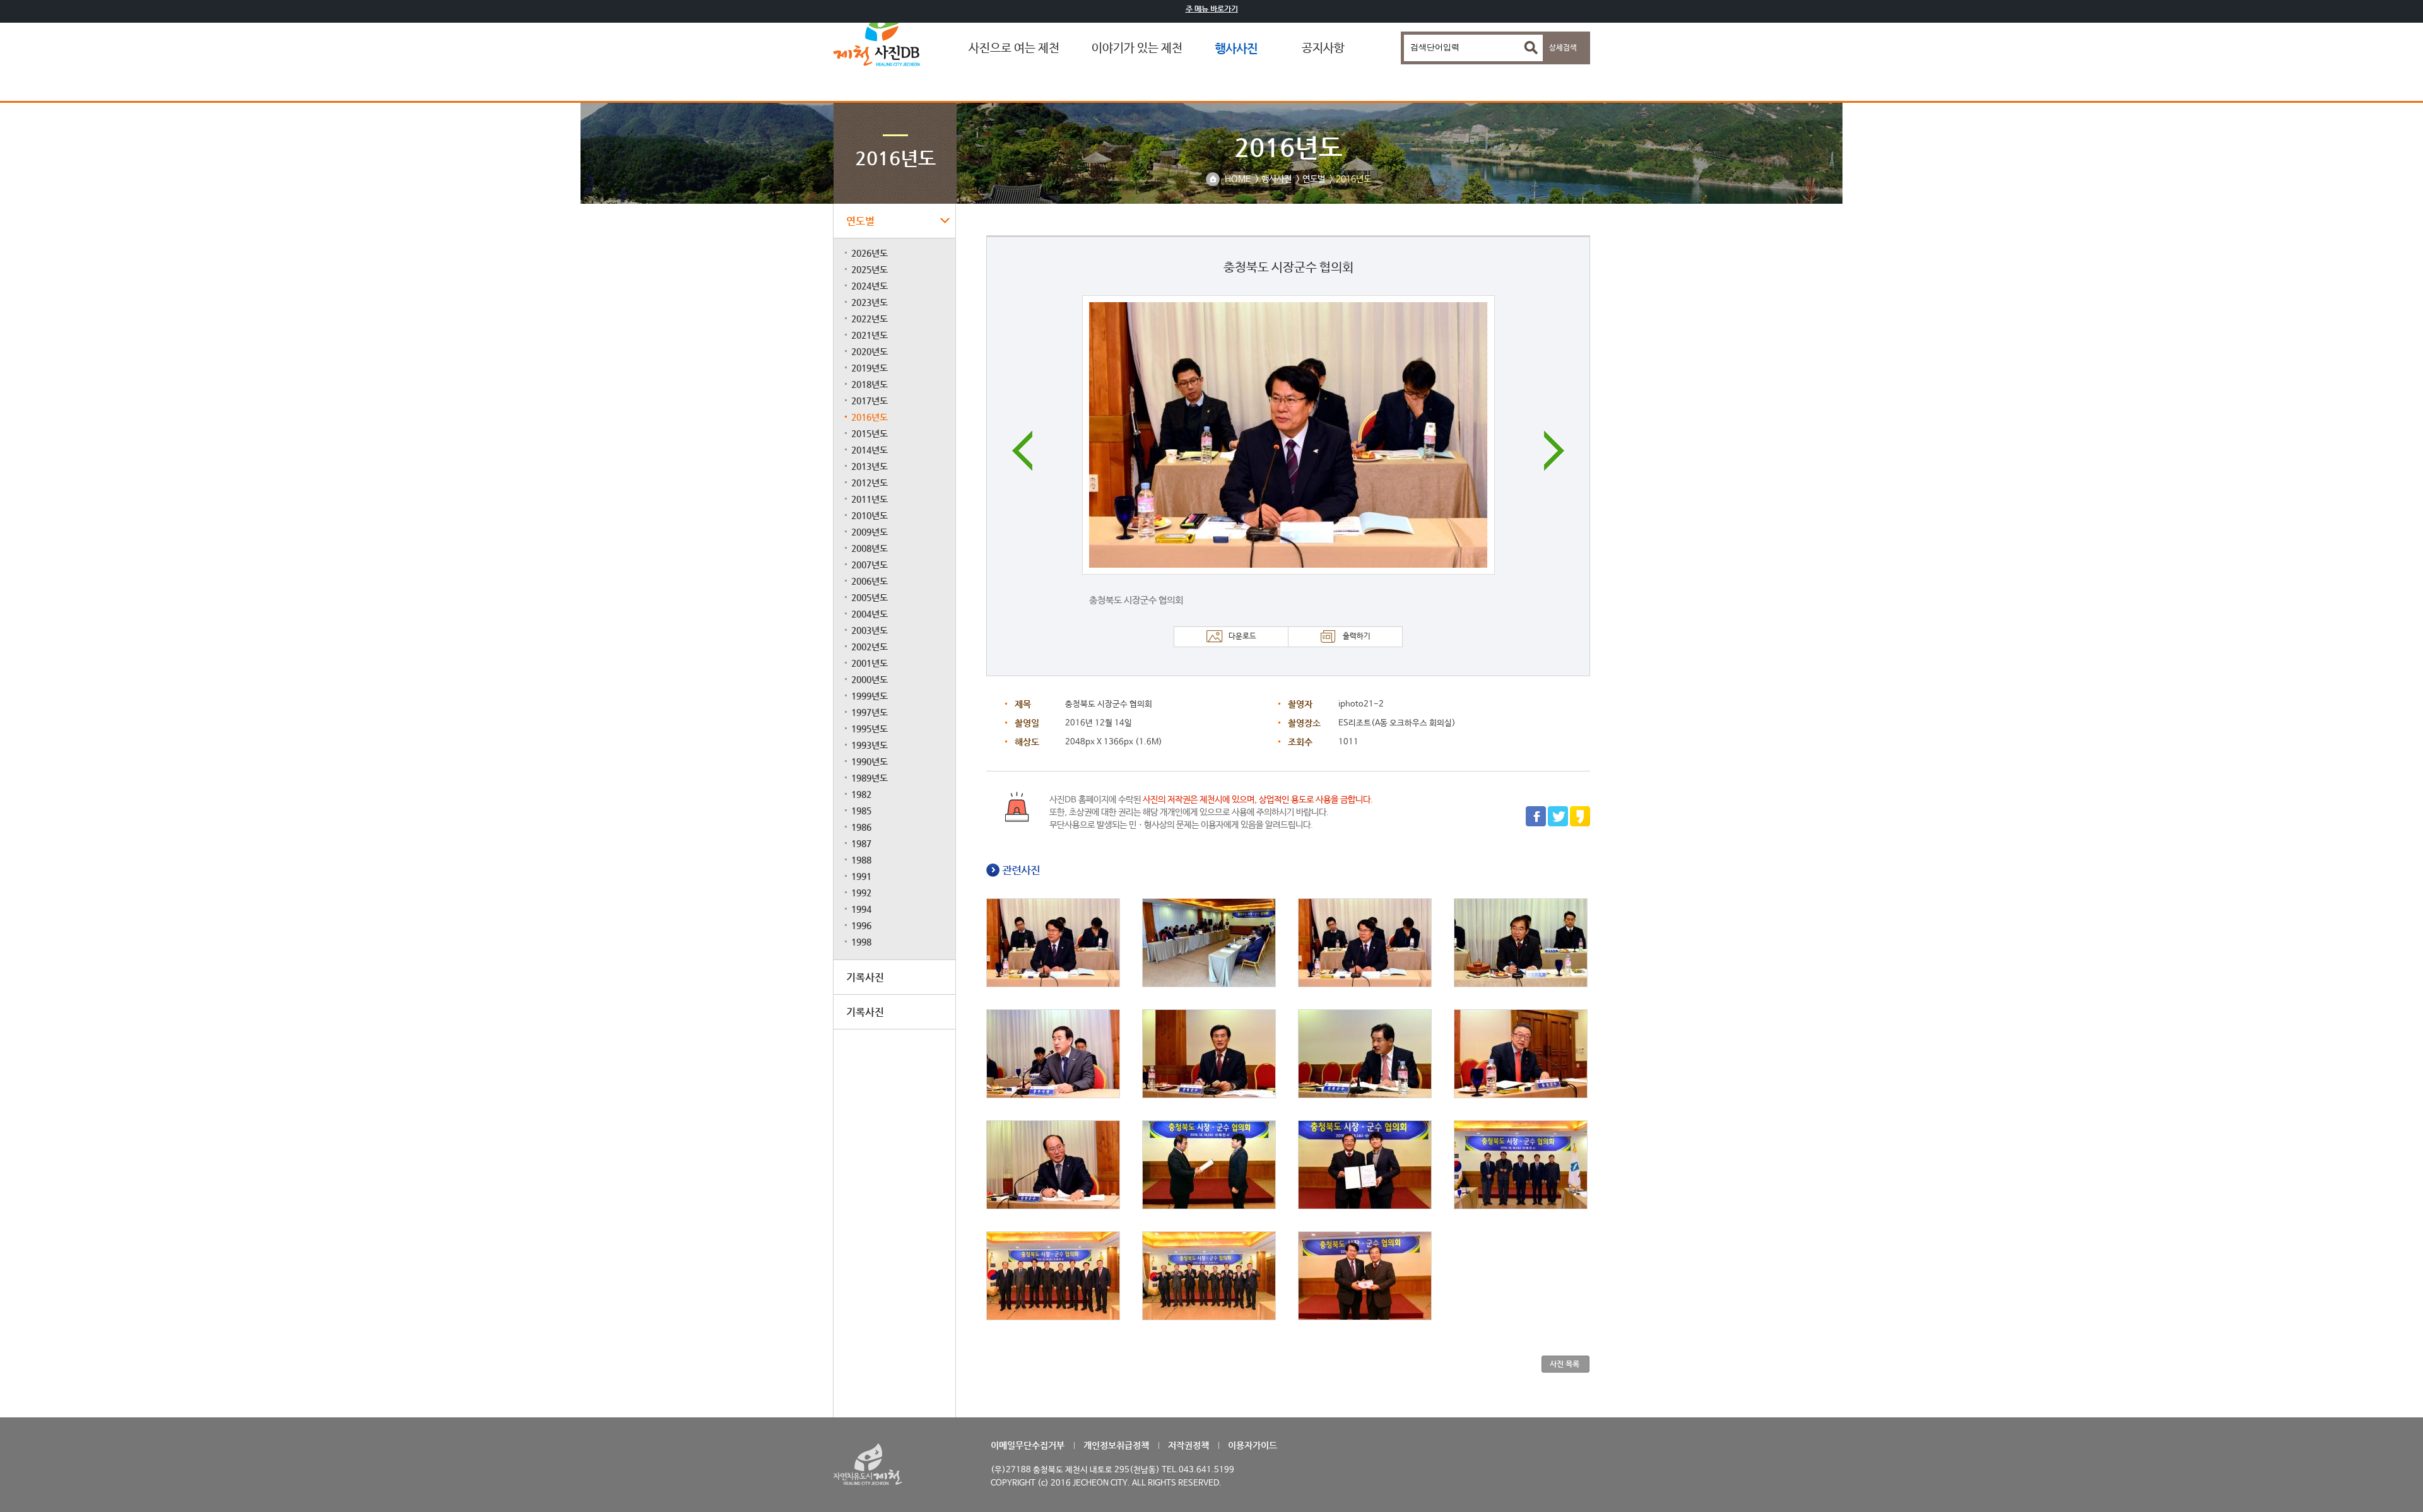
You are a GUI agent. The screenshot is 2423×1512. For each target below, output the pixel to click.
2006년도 (870, 581)
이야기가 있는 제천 (1137, 49)
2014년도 (870, 450)
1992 (861, 893)
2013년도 (870, 466)
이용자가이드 (1253, 1445)
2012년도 (870, 483)
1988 (861, 860)
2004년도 (870, 614)
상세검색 (1563, 48)
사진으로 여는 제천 (1014, 49)
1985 (861, 811)
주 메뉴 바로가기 (1212, 9)
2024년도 (870, 286)
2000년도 (870, 679)
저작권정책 (1188, 1445)
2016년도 (870, 417)
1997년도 (870, 712)
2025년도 (870, 269)
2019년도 (870, 368)
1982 (861, 794)
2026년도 (870, 253)
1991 (861, 876)
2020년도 (870, 351)
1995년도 (870, 729)
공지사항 (1323, 49)
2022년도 (870, 319)
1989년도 (870, 778)
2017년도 (870, 401)
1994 (861, 909)
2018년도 (870, 384)
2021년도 (870, 335)
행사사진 (1236, 48)
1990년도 (870, 761)
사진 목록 (1565, 1364)
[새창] (1536, 824)
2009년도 (870, 532)
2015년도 (870, 433)
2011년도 (870, 499)
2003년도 (870, 630)
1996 (861, 925)
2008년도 (870, 548)
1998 (861, 942)
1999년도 (870, 696)
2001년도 (870, 663)
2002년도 (870, 647)
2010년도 (870, 515)
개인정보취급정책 (1116, 1445)
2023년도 (870, 302)
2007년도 (870, 565)
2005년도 (870, 597)
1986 (861, 827)
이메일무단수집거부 (1028, 1445)
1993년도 (870, 745)
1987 (861, 843)
